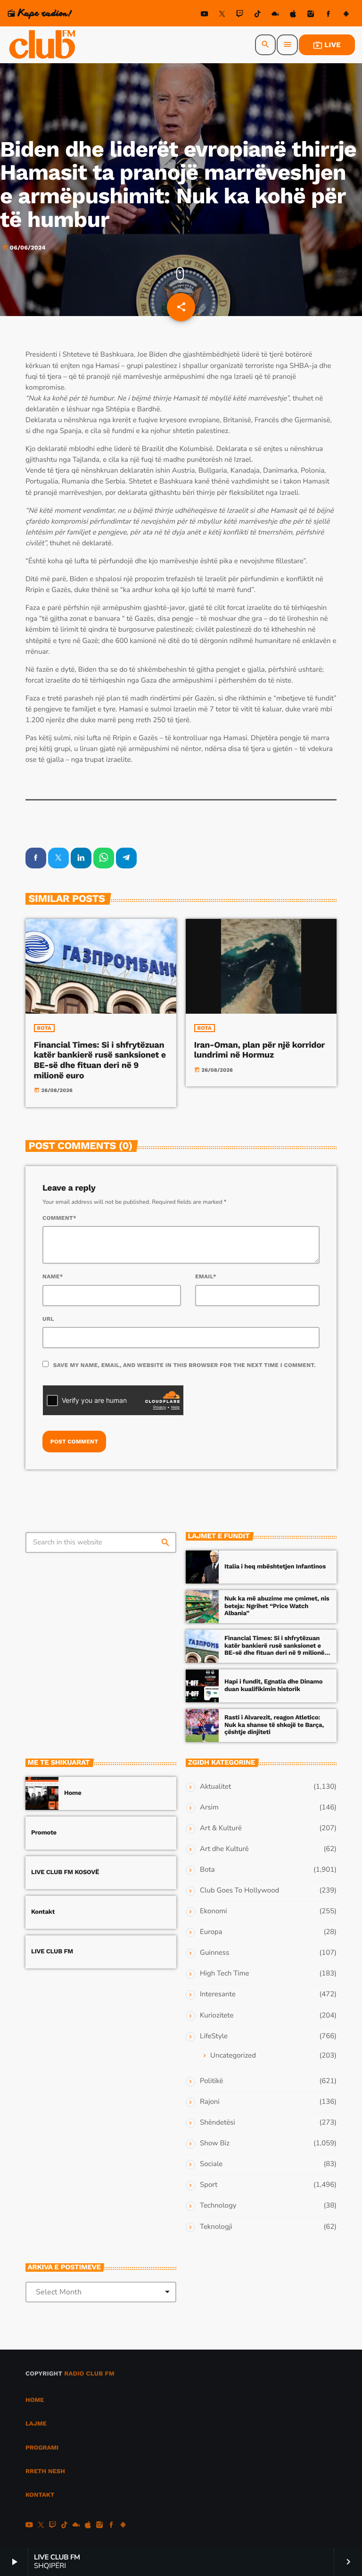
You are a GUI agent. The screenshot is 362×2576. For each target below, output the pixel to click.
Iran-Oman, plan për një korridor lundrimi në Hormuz (259, 1050)
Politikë (211, 2081)
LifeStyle (214, 2036)
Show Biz (215, 2143)
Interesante (218, 1994)
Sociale (211, 2164)
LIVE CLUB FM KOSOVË (65, 1872)
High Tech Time (225, 1974)
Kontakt (43, 1912)
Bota (44, 1028)
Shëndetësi (218, 2123)
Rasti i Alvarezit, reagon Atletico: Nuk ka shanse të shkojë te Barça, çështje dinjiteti (274, 1725)
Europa (211, 1932)
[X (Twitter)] (222, 15)
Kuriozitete (217, 2016)
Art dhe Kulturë (224, 1849)
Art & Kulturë (221, 1828)
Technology (218, 2206)
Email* (206, 1276)
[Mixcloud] (275, 15)
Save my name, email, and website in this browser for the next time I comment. (185, 1365)
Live (327, 45)
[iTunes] (293, 15)
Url (48, 1319)
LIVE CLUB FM (52, 1952)
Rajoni (210, 2102)
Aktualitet (215, 1787)
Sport (209, 2185)
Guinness (214, 1953)
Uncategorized (233, 2056)
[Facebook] (329, 15)
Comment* (59, 1218)
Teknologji (216, 2227)
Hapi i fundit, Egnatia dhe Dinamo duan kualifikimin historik (273, 1686)
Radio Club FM (89, 2374)
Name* (53, 1276)
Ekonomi (214, 1911)
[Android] (346, 15)
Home (73, 1793)
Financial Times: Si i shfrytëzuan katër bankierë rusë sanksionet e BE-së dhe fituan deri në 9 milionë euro (100, 1060)
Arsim (209, 1808)
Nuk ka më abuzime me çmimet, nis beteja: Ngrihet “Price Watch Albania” (277, 1606)
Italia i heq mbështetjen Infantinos (275, 1567)
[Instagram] (311, 15)
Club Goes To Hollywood (239, 1891)
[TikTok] (257, 15)
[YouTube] (205, 15)
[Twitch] (240, 15)
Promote (44, 1833)
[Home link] (43, 45)
